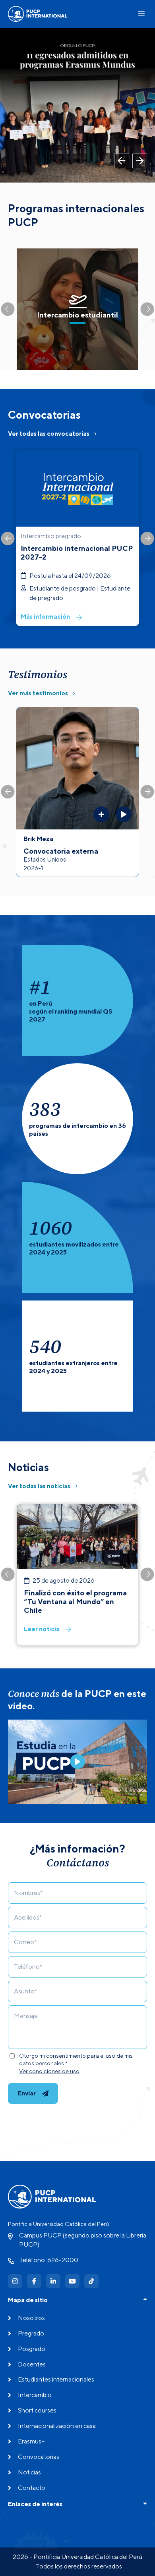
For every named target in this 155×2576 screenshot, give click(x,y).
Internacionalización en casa (57, 2426)
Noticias (29, 2472)
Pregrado (31, 2333)
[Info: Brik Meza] (101, 814)
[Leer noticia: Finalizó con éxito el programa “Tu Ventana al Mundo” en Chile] (77, 1575)
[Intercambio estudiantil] (77, 309)
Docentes (32, 2364)
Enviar (27, 2093)
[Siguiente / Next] (140, 161)
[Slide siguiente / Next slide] (147, 309)
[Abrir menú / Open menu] (141, 14)
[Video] (77, 1762)
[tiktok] (91, 2281)
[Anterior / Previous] (122, 161)
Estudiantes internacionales (56, 2379)
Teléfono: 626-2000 (49, 2260)
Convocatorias (39, 2457)
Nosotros (31, 2318)
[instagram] (15, 2281)
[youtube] (72, 2281)
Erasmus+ (31, 2441)
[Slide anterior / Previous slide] (8, 309)
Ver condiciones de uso (49, 2071)
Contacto (32, 2488)
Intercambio (35, 2395)
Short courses (37, 2410)
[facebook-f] (34, 2281)
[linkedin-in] (53, 2281)
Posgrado (32, 2349)
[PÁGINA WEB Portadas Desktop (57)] (77, 105)
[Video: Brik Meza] (124, 814)
